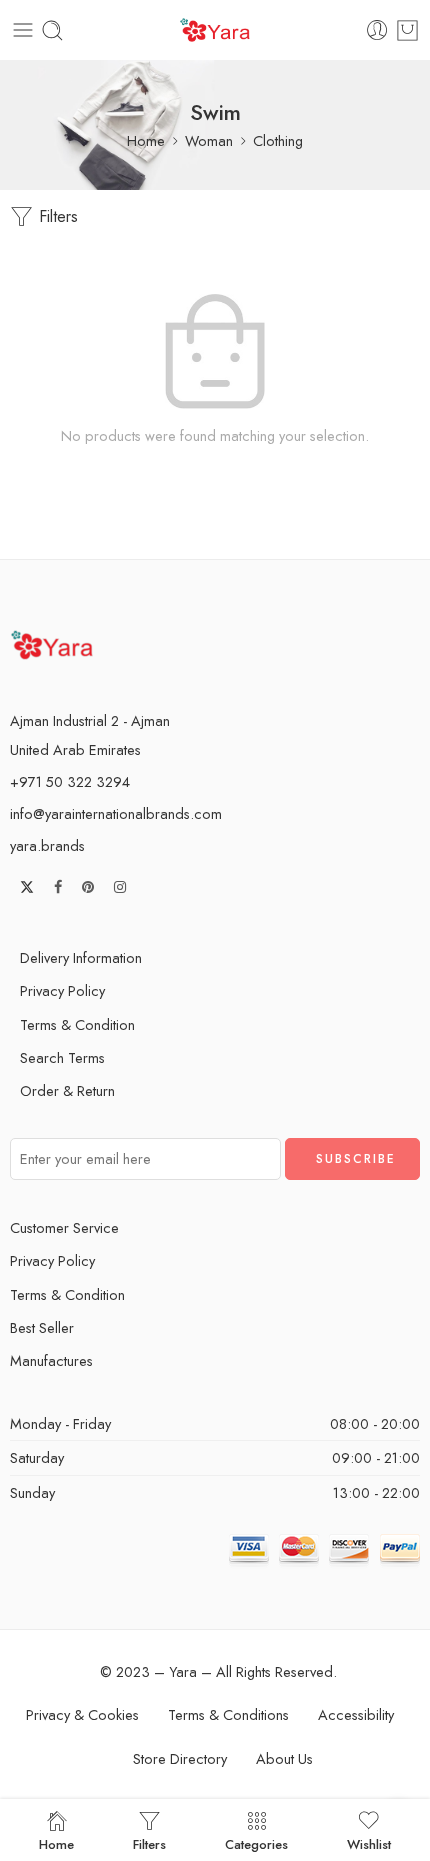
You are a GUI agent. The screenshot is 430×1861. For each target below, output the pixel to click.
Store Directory (180, 1758)
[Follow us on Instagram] (120, 887)
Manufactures (51, 1360)
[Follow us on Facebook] (58, 887)
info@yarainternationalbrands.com (116, 813)
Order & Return (67, 1090)
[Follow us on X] (27, 887)
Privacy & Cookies (82, 1714)
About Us (284, 1758)
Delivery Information (81, 957)
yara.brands (47, 845)
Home (146, 140)
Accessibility (356, 1714)
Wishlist (369, 1843)
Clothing (278, 140)
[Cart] (407, 30)
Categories (256, 1843)
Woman (209, 140)
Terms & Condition (77, 1024)
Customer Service (64, 1227)
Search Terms (62, 1057)
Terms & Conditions (228, 1714)
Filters (56, 216)
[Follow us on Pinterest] (88, 887)
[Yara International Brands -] (215, 30)
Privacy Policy (62, 990)
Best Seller (42, 1327)
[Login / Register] (377, 30)
